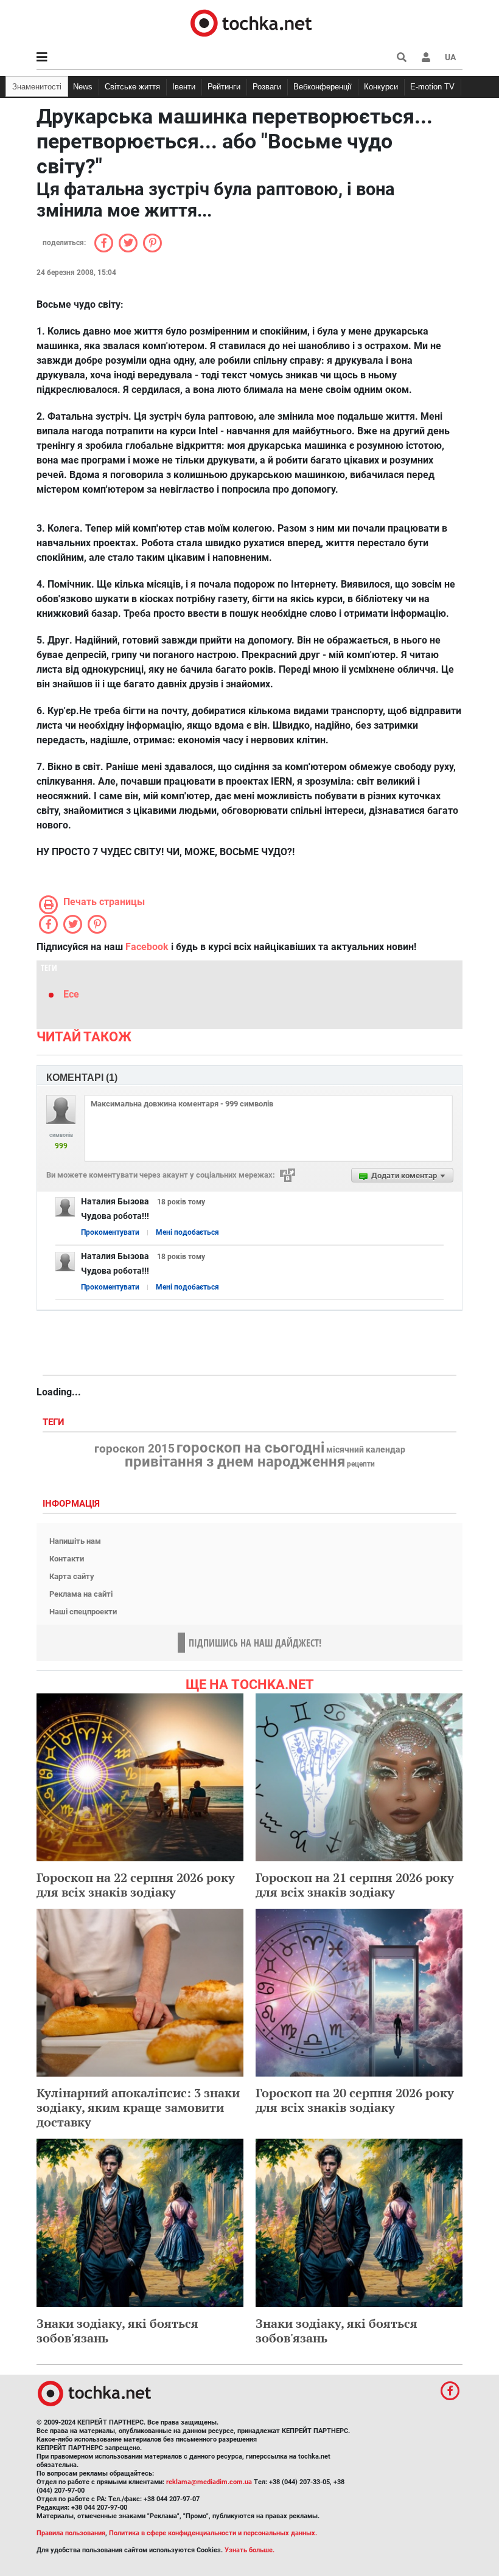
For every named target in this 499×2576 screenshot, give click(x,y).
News (83, 87)
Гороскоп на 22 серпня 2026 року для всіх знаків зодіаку (136, 1885)
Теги (55, 1422)
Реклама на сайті (81, 1594)
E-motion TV (432, 87)
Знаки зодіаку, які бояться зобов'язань (117, 2331)
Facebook (147, 947)
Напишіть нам (75, 1541)
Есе (71, 994)
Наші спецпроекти (83, 1612)
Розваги (267, 87)
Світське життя (132, 87)
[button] (426, 57)
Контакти (67, 1559)
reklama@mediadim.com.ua (209, 2482)
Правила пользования (71, 2533)
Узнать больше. (249, 2550)
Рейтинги (224, 87)
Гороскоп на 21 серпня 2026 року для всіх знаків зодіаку (355, 1885)
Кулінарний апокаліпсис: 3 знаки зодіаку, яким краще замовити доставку (138, 2107)
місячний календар (366, 1450)
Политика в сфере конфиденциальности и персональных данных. (213, 2533)
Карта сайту (72, 1576)
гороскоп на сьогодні (250, 1448)
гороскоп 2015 (134, 1449)
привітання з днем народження (235, 1462)
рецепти (361, 1464)
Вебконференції (323, 87)
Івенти (184, 87)
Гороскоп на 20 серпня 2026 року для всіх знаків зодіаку (355, 2100)
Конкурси (381, 87)
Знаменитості (37, 87)
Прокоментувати (110, 1232)
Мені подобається (187, 1232)
